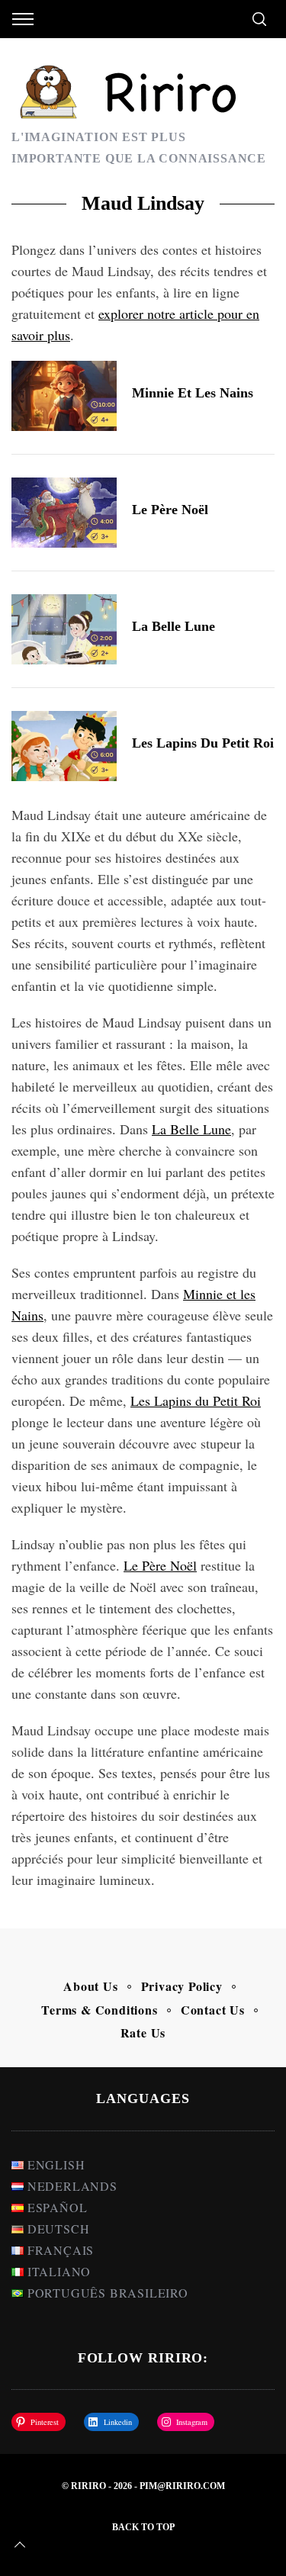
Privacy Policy (182, 1986)
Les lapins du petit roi (203, 743)
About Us (90, 1986)
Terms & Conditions (99, 2010)
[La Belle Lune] (64, 629)
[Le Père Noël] (64, 513)
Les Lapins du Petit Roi (196, 1401)
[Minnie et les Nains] (64, 396)
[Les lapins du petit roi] (64, 746)
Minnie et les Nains (193, 393)
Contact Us (213, 2010)
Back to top (143, 2527)
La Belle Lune (174, 626)
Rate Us (143, 2032)
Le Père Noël (170, 510)
